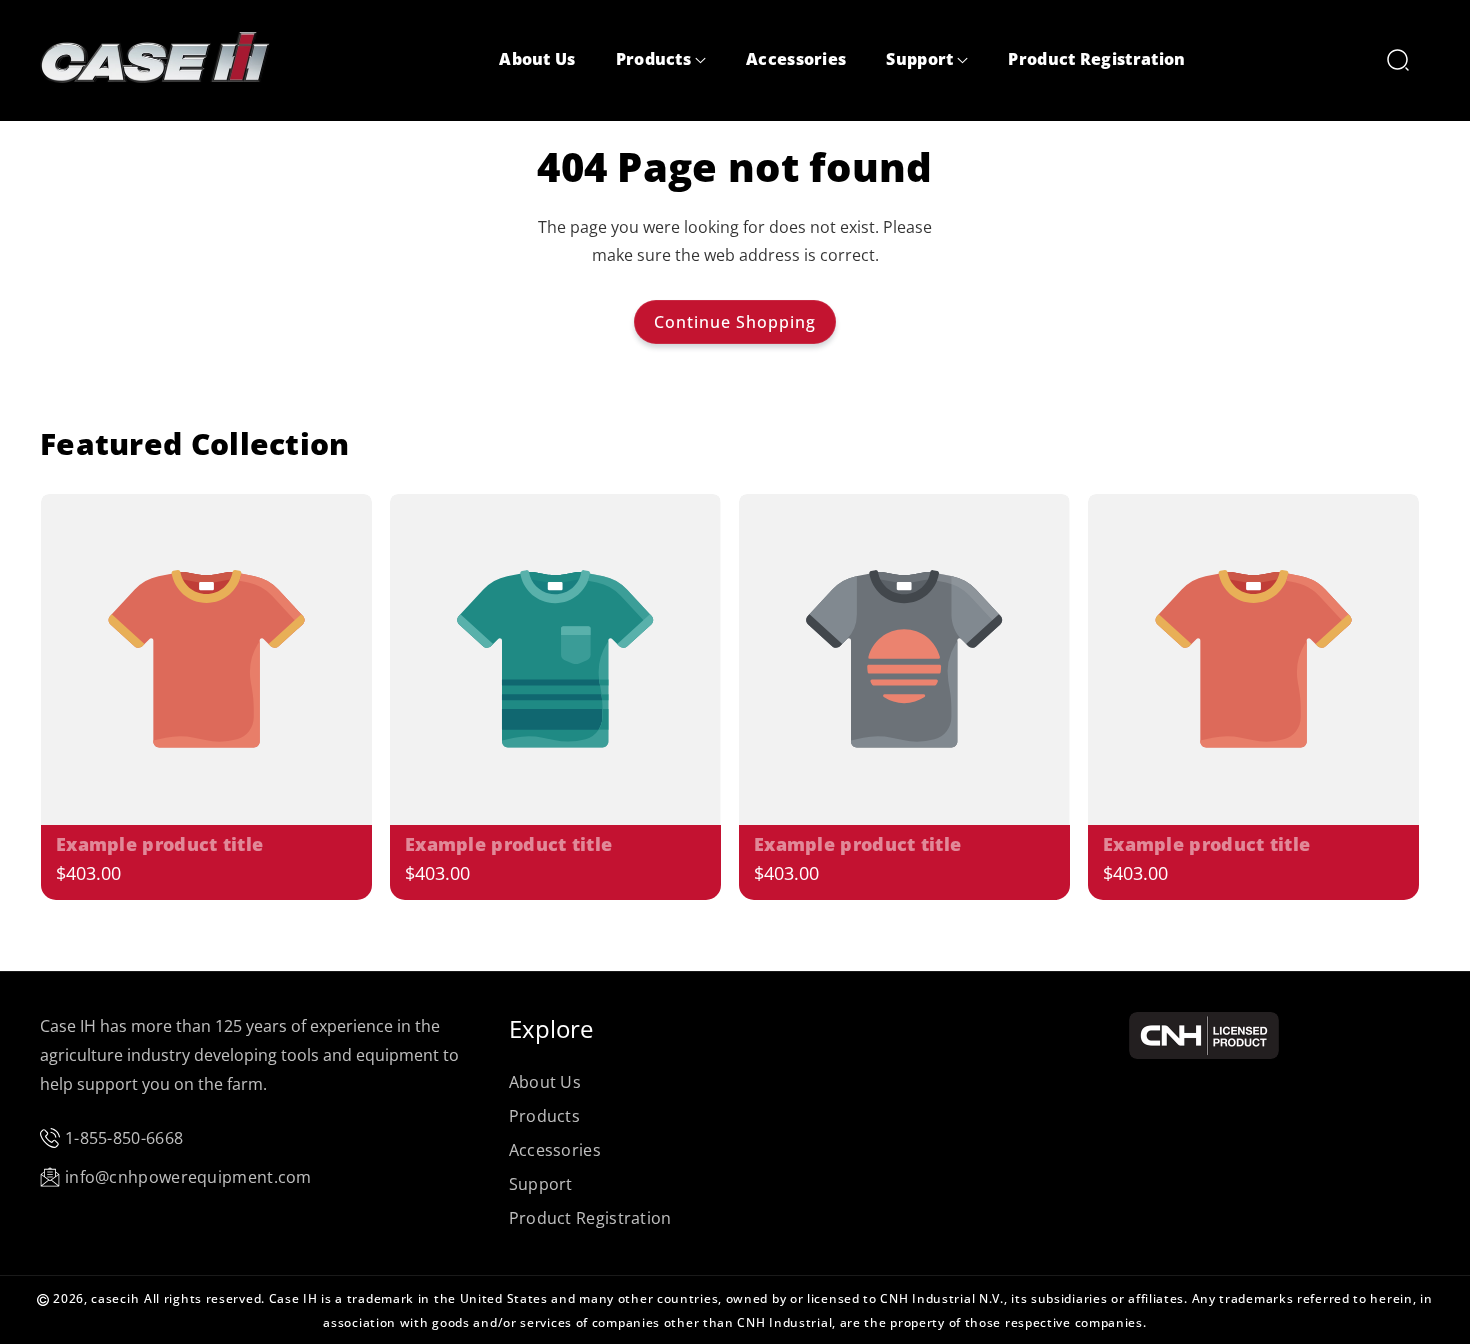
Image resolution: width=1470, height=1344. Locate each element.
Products (544, 1116)
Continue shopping (735, 322)
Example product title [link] (159, 844)
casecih (115, 1298)
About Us (545, 1082)
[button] (661, 60)
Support (541, 1184)
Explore (551, 1028)
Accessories (555, 1150)
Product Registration (590, 1218)
